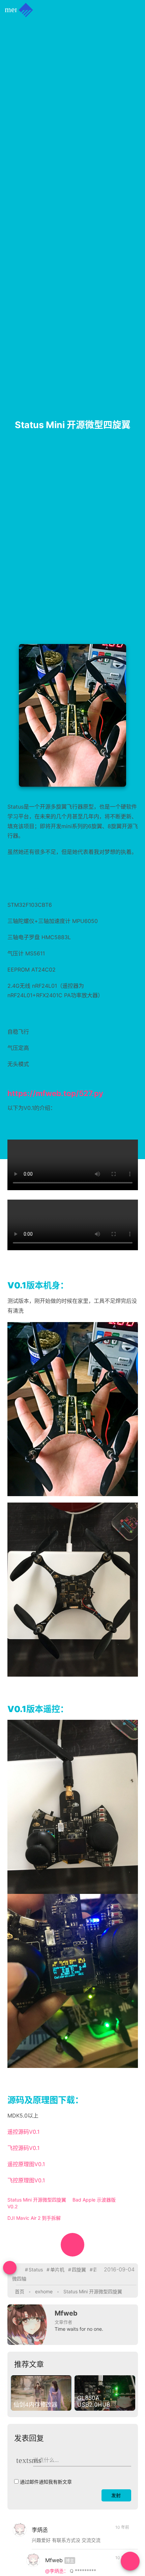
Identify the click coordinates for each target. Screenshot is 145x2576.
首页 (20, 2291)
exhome (44, 2291)
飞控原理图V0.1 (26, 2180)
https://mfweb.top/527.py (55, 1093)
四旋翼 (79, 2270)
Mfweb (66, 2313)
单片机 (57, 2270)
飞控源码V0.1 (23, 2148)
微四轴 (19, 2279)
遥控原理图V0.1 (26, 2164)
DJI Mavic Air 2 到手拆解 (34, 2218)
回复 (122, 2543)
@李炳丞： (57, 2571)
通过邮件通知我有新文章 (46, 2482)
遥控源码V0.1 (23, 2132)
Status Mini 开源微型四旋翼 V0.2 (37, 2203)
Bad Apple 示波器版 (94, 2200)
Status (36, 2270)
